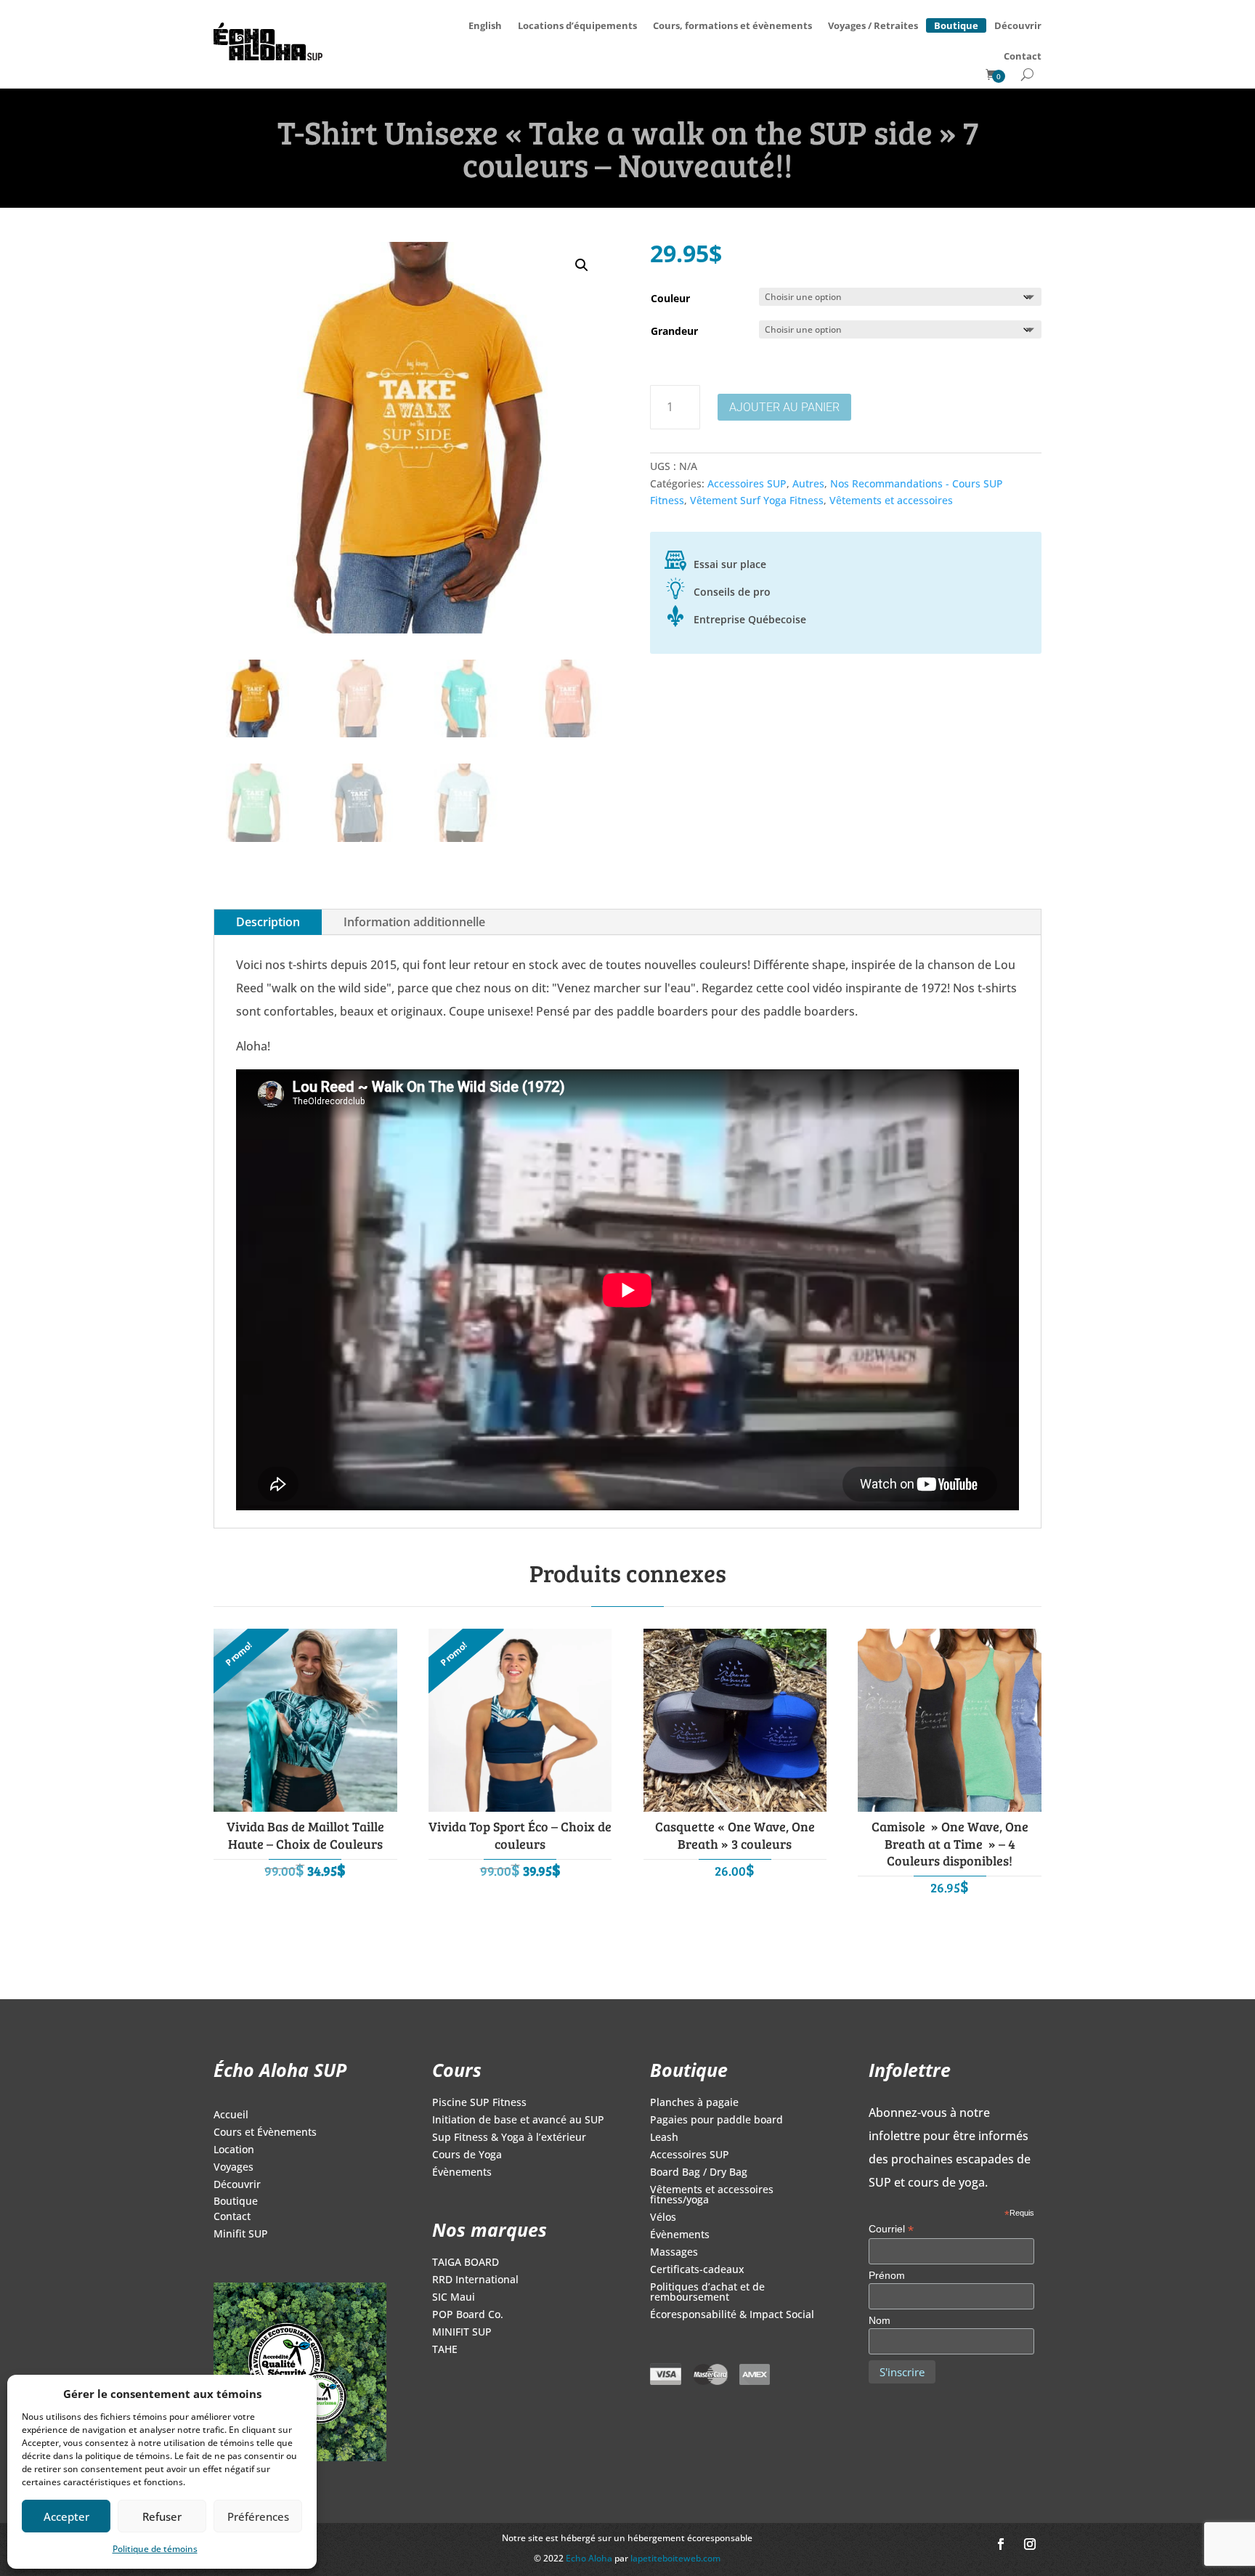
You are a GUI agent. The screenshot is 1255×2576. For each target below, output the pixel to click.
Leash (664, 2138)
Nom (880, 2320)
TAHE (445, 2350)
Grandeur (674, 331)
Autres (808, 483)
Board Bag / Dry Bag (699, 2173)
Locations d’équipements (577, 25)
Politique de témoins (155, 2549)
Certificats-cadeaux (697, 2270)
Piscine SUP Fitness (479, 2103)
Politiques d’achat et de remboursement (707, 2293)
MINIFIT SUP (462, 2333)
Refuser (162, 2516)
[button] (582, 265)
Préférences (258, 2516)
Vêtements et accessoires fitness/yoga (712, 2195)
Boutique (956, 23)
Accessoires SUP (747, 483)
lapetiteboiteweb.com (675, 2558)
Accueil (231, 2115)
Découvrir (1018, 25)
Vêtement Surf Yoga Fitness (757, 500)
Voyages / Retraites (873, 25)
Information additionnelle (414, 922)
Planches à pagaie (694, 2103)
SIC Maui (454, 2298)
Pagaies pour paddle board (716, 2121)
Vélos (663, 2218)
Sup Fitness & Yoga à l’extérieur (509, 2138)
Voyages (233, 2168)
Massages (674, 2253)
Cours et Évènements (265, 2133)
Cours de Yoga (467, 2155)
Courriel (891, 2229)
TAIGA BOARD (466, 2263)
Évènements (462, 2173)
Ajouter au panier (784, 407)
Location (234, 2150)
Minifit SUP (241, 2235)
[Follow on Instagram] (1030, 2544)
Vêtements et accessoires (891, 500)
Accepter (66, 2516)
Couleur (670, 298)
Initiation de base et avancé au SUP (518, 2121)
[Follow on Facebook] (1001, 2544)
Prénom (887, 2275)
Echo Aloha (590, 2558)
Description (268, 922)
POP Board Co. (468, 2315)
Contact (1023, 56)
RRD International (475, 2280)
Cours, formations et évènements (732, 25)
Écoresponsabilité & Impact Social (732, 2315)
